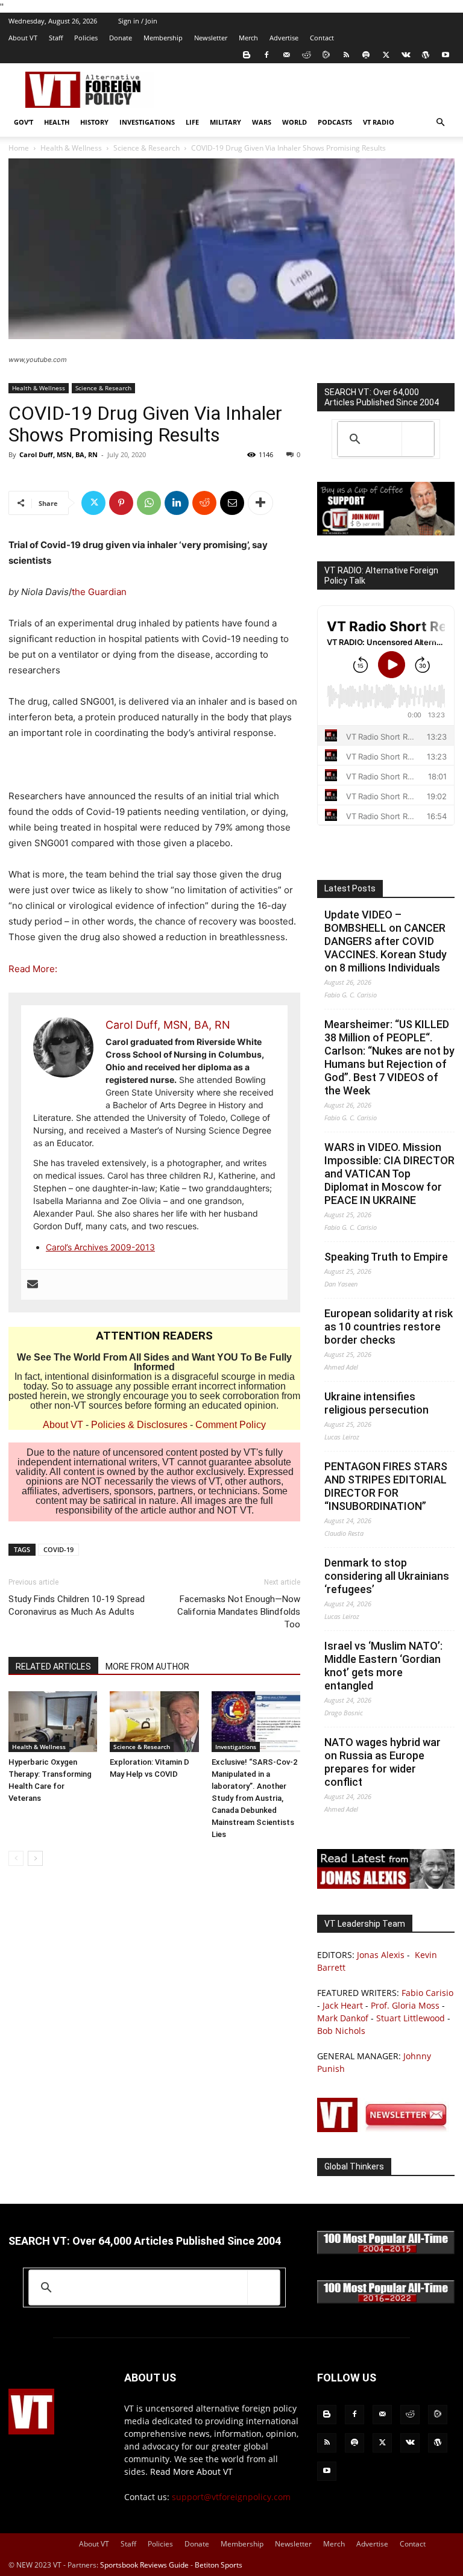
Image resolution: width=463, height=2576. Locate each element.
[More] (260, 503)
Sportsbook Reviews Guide (144, 2565)
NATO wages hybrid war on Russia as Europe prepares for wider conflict (383, 1762)
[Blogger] (247, 55)
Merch (248, 38)
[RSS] (346, 55)
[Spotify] (366, 55)
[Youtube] (446, 55)
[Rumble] (326, 55)
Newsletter (211, 38)
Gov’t (24, 122)
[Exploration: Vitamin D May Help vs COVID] (154, 1722)
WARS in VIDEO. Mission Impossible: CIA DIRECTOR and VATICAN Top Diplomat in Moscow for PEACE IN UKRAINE (389, 1174)
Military (225, 122)
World (294, 122)
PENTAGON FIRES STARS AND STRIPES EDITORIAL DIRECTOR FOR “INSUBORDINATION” (386, 1486)
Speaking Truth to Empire (386, 1257)
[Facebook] (266, 55)
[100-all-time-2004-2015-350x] (386, 2251)
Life (192, 122)
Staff (56, 38)
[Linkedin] (177, 503)
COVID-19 (58, 1549)
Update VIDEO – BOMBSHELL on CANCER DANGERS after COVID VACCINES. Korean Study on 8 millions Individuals (386, 941)
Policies (86, 38)
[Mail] (286, 55)
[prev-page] (16, 1858)
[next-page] (35, 1858)
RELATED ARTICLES (53, 1667)
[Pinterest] (121, 503)
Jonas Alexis (381, 1955)
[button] (440, 123)
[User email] (33, 1285)
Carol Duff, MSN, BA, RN (58, 454)
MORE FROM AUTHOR (147, 1667)
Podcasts (335, 122)
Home (19, 148)
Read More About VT (191, 2472)
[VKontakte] (406, 55)
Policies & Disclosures (139, 1425)
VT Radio (379, 122)
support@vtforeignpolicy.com (231, 2497)
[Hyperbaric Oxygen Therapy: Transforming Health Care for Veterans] (53, 1722)
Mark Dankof (343, 2018)
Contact (322, 38)
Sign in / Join (138, 21)
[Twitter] (386, 55)
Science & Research (146, 148)
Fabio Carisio (427, 1993)
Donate (121, 38)
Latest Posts (350, 888)
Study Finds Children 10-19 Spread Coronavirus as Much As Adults (77, 1605)
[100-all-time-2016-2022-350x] (386, 2300)
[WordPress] (426, 55)
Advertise (284, 38)
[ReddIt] (204, 503)
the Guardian (99, 592)
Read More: (33, 969)
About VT (23, 38)
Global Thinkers (354, 2166)
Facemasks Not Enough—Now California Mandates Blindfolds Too (239, 1612)
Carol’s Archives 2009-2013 (100, 1247)
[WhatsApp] (149, 503)
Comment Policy (231, 1425)
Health (57, 122)
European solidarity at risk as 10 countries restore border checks (389, 1327)
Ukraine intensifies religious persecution (376, 1403)
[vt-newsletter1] (386, 2129)
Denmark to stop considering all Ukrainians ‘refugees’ (387, 1576)
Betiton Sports (219, 2565)
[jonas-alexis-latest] (386, 1885)
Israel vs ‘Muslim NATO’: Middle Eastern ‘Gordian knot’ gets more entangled (383, 1666)
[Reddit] (306, 55)
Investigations (147, 122)
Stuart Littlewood (411, 2018)
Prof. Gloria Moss (405, 2005)
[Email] (232, 503)
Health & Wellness (71, 148)
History (94, 122)
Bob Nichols (341, 2031)
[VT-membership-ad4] (386, 532)
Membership (163, 38)
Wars (262, 122)
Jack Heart (343, 2005)
